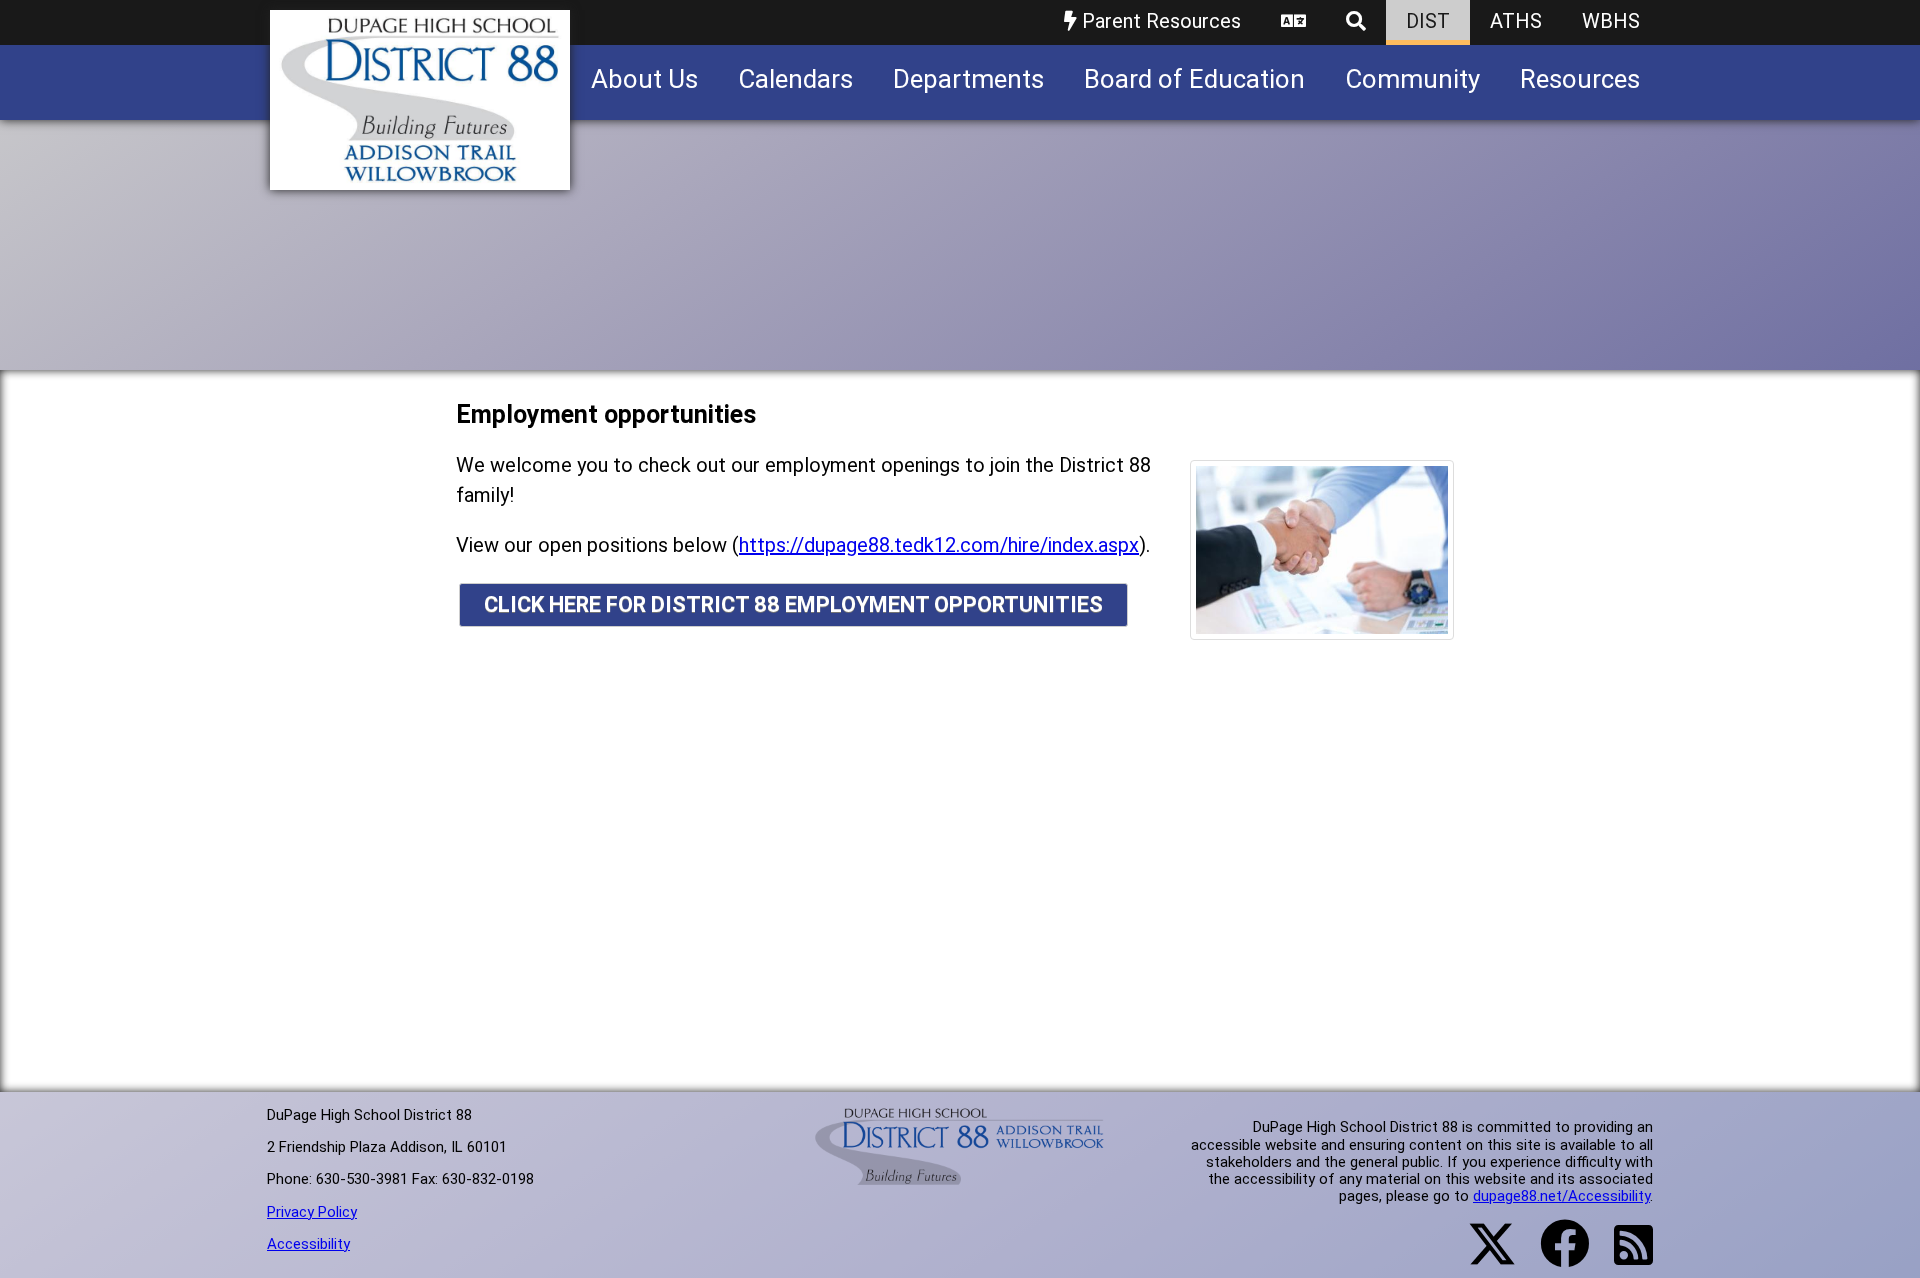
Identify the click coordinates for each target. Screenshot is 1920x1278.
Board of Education (1194, 79)
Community (1412, 79)
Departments (968, 79)
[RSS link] (1623, 1257)
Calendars (795, 79)
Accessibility (308, 1244)
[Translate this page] (1293, 22)
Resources (1580, 79)
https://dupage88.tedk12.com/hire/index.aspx (939, 545)
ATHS (1516, 21)
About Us (644, 79)
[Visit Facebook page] (1552, 1256)
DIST (1428, 21)
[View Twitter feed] (1481, 1256)
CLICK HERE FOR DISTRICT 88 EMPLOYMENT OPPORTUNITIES (793, 604)
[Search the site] (1356, 22)
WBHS (1611, 21)
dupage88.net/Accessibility (1561, 1196)
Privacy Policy (312, 1212)
